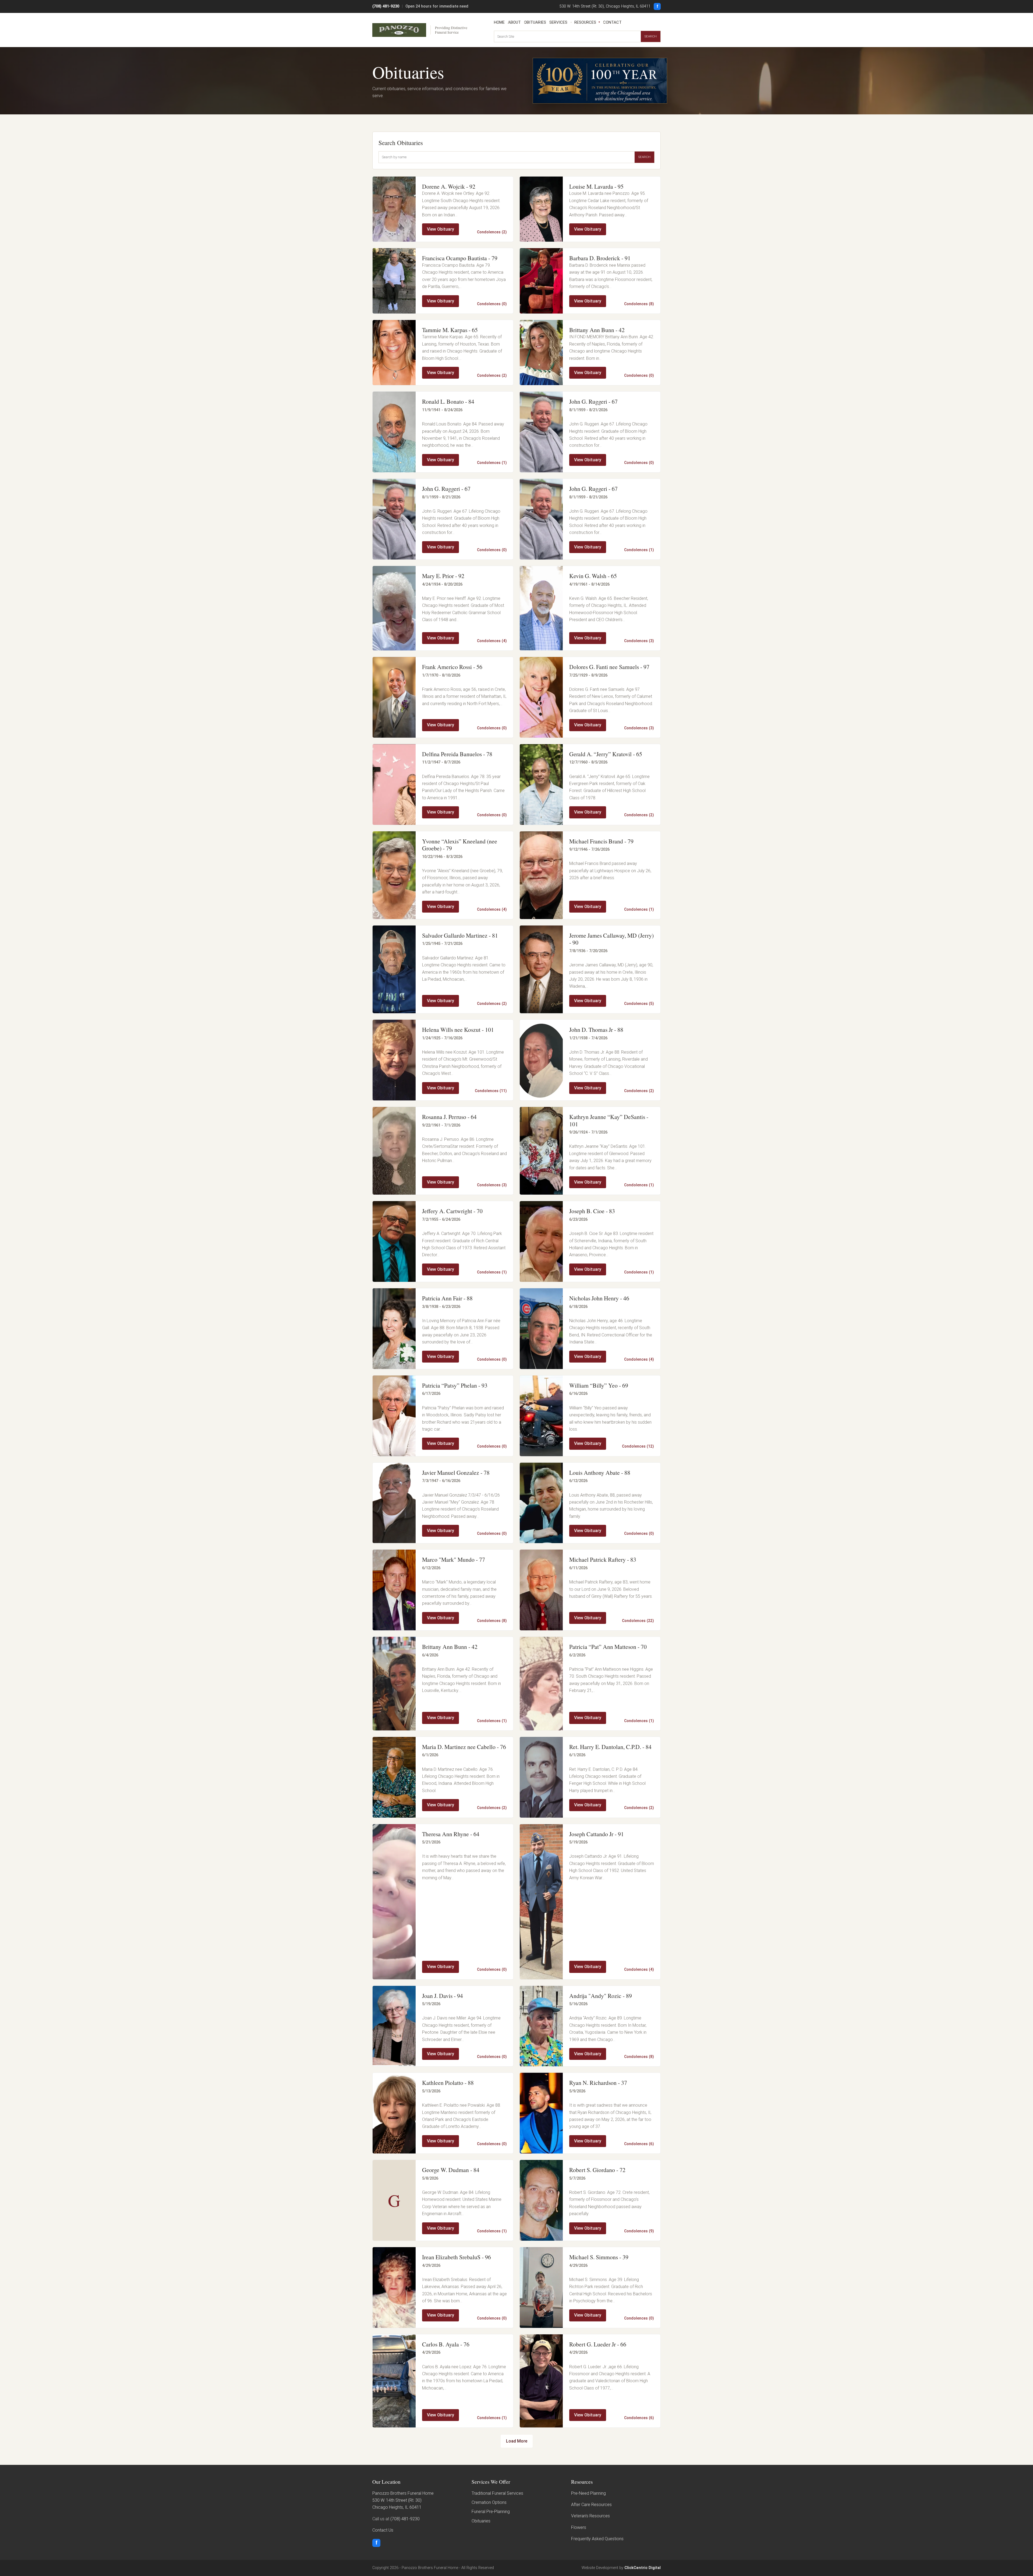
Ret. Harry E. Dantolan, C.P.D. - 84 (610, 1747)
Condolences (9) (639, 2231)
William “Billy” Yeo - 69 (599, 1385)
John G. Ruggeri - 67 (593, 401)
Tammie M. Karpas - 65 (450, 330)
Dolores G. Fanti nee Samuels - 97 (609, 667)
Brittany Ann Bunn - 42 (597, 330)
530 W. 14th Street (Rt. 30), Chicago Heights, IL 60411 (605, 6)
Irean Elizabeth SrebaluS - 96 (457, 2257)
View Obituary (441, 229)
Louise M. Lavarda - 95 (596, 186)
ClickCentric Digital (643, 2568)
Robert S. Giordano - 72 (597, 2170)
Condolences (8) (639, 304)
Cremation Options (489, 2502)
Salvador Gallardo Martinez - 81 (460, 935)
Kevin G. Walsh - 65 (593, 576)
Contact (612, 22)
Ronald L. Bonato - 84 (448, 401)
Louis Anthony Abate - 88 (600, 1472)
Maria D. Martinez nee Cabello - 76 (464, 1747)
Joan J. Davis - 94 (443, 1996)
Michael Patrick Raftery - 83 (603, 1559)
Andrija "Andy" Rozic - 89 (601, 1996)
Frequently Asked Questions (597, 2539)
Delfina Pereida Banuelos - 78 (457, 754)
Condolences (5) (639, 1004)
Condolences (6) (639, 2144)
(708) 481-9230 (386, 6)
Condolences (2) (492, 232)
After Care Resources (591, 2505)
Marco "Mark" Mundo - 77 (454, 1559)
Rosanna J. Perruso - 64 (449, 1117)
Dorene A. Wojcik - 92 (449, 186)
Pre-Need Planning (588, 2493)
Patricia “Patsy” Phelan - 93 (455, 1385)
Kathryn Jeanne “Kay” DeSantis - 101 (609, 1120)
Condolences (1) (492, 463)
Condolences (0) (492, 304)
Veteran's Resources (590, 2516)
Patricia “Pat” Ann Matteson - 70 (608, 1647)
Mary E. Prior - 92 (443, 576)
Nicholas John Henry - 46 (599, 1298)
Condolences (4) (492, 641)
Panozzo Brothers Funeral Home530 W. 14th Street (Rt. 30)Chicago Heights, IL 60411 (403, 2500)
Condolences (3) (639, 641)
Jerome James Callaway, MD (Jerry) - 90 (611, 939)
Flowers (579, 2527)
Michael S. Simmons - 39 (599, 2257)
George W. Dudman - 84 (451, 2170)
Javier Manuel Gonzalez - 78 (456, 1472)
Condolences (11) (491, 1091)
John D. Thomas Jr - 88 (596, 1030)
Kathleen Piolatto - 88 (448, 2083)
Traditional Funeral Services (497, 2493)
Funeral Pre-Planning (491, 2512)
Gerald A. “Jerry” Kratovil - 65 (606, 754)
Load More (517, 2441)
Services (558, 22)
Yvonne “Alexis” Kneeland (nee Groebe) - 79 (460, 845)
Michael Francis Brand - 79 (601, 841)
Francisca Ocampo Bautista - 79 (460, 258)
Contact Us (383, 2530)
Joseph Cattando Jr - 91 (597, 1834)
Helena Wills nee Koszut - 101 (458, 1030)
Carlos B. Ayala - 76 (446, 2344)
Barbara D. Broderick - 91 (600, 258)
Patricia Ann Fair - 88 (447, 1298)
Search (651, 36)
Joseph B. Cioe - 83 (592, 1211)
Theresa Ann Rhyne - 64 (451, 1834)
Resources (585, 22)
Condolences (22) (638, 1621)
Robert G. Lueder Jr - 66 (598, 2344)
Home (499, 22)
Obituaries (535, 22)
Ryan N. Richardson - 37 (598, 2083)
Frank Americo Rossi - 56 (452, 667)
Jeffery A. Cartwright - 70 (452, 1211)
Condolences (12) (638, 1446)
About (514, 22)
